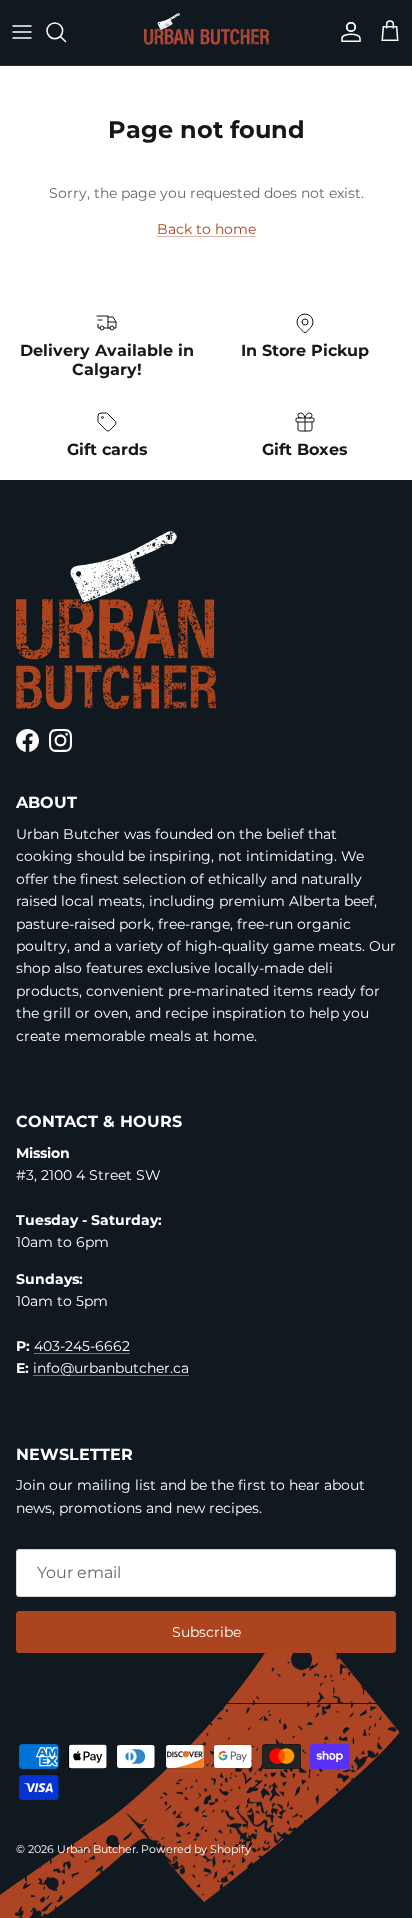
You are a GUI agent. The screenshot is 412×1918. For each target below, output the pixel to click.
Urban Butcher (96, 1849)
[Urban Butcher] (206, 28)
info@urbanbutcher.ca (111, 1368)
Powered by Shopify (196, 1849)
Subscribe (206, 1632)
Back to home (206, 229)
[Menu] (22, 32)
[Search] (66, 32)
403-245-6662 (82, 1346)
